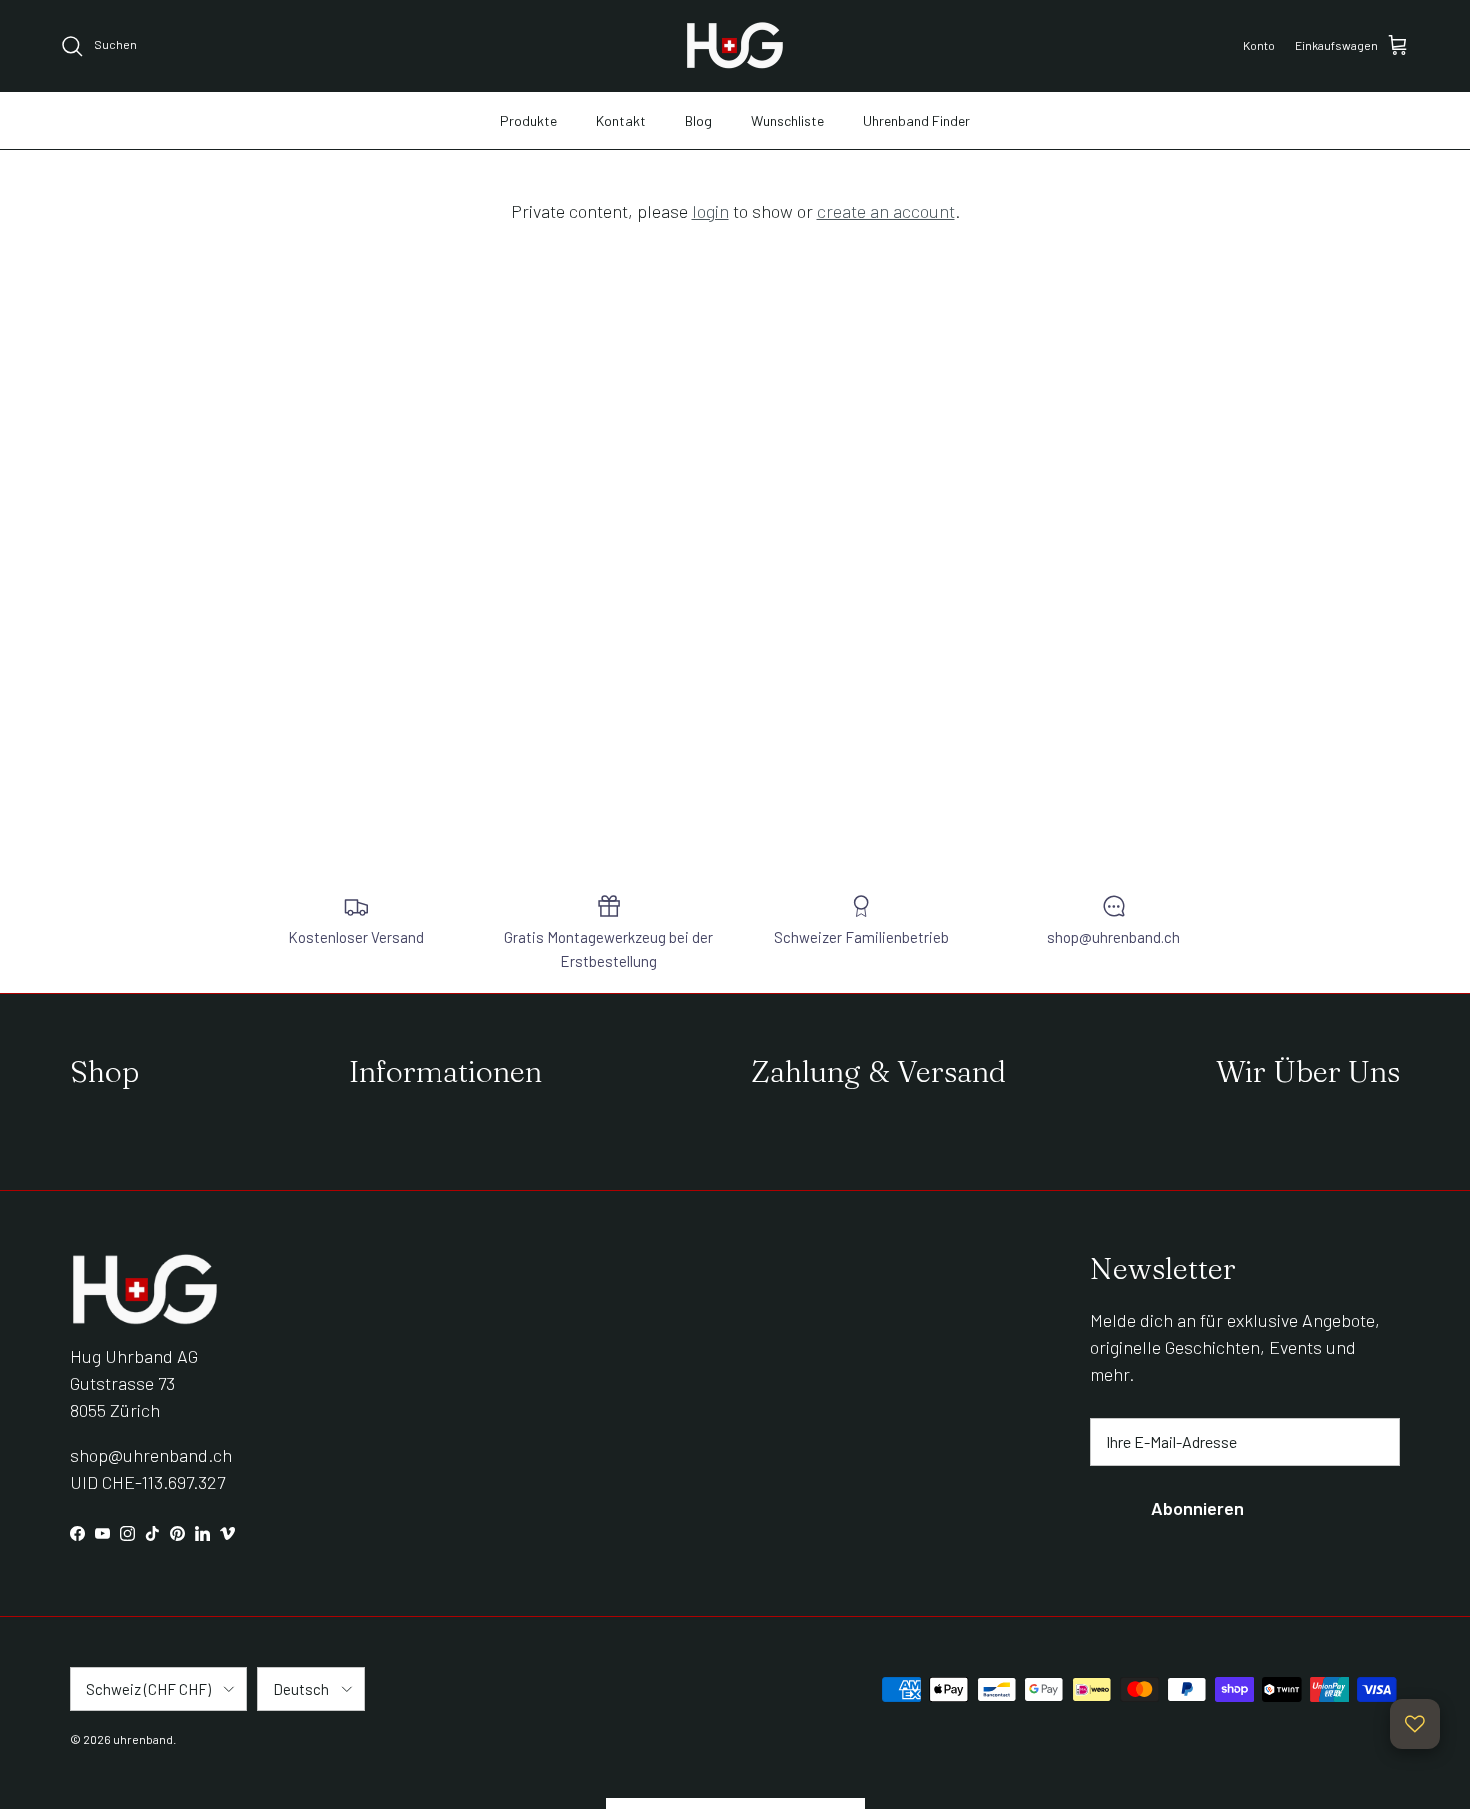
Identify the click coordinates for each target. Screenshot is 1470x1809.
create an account (886, 211)
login (710, 211)
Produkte (528, 120)
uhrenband (143, 1739)
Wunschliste (787, 120)
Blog (698, 120)
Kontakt (621, 120)
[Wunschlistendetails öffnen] (1415, 1724)
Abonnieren (1197, 1508)
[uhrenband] (735, 45)
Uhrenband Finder (916, 120)
